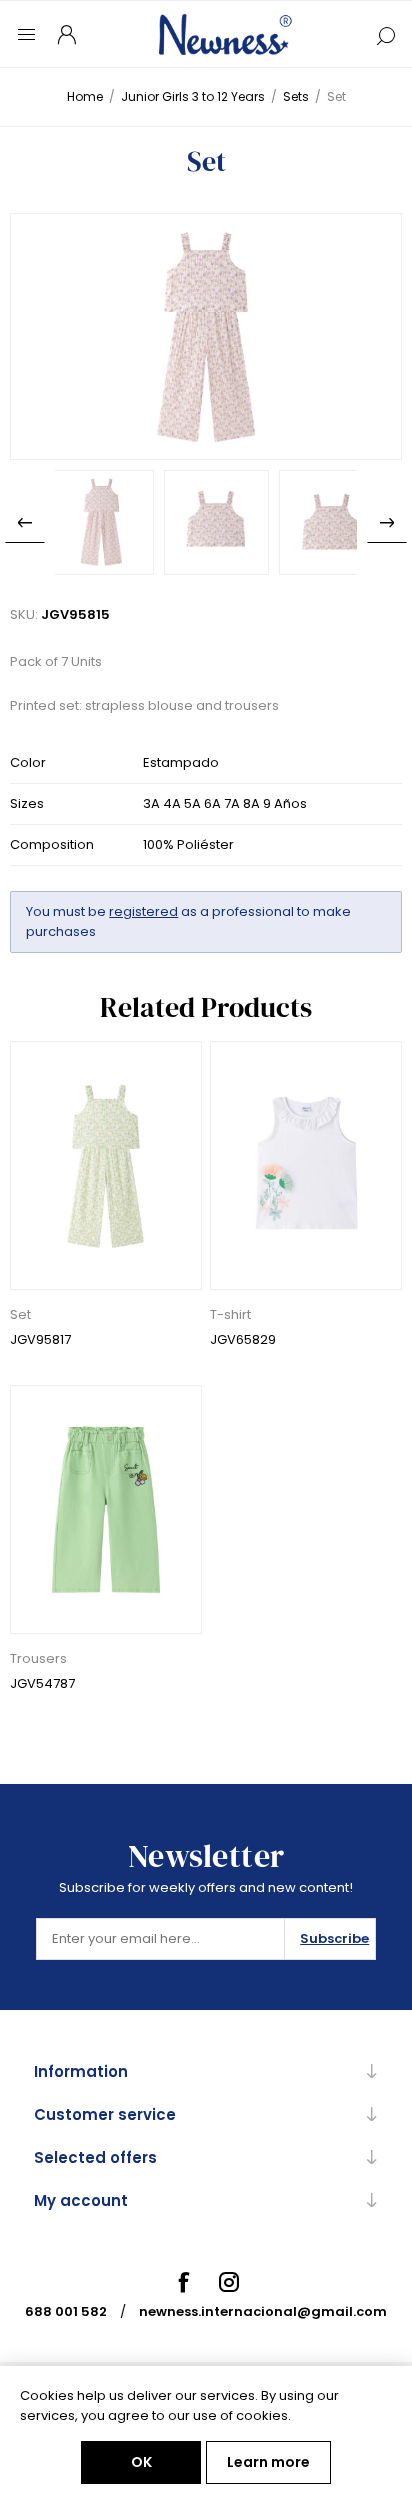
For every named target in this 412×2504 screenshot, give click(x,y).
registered (143, 911)
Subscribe (334, 1938)
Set (20, 1314)
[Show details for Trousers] (106, 1509)
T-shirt (230, 1314)
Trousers (38, 1658)
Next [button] (387, 523)
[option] (101, 522)
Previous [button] (25, 523)
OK (141, 2462)
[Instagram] (229, 2282)
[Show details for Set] (106, 1165)
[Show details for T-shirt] (306, 1165)
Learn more (268, 2462)
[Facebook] (183, 2282)
